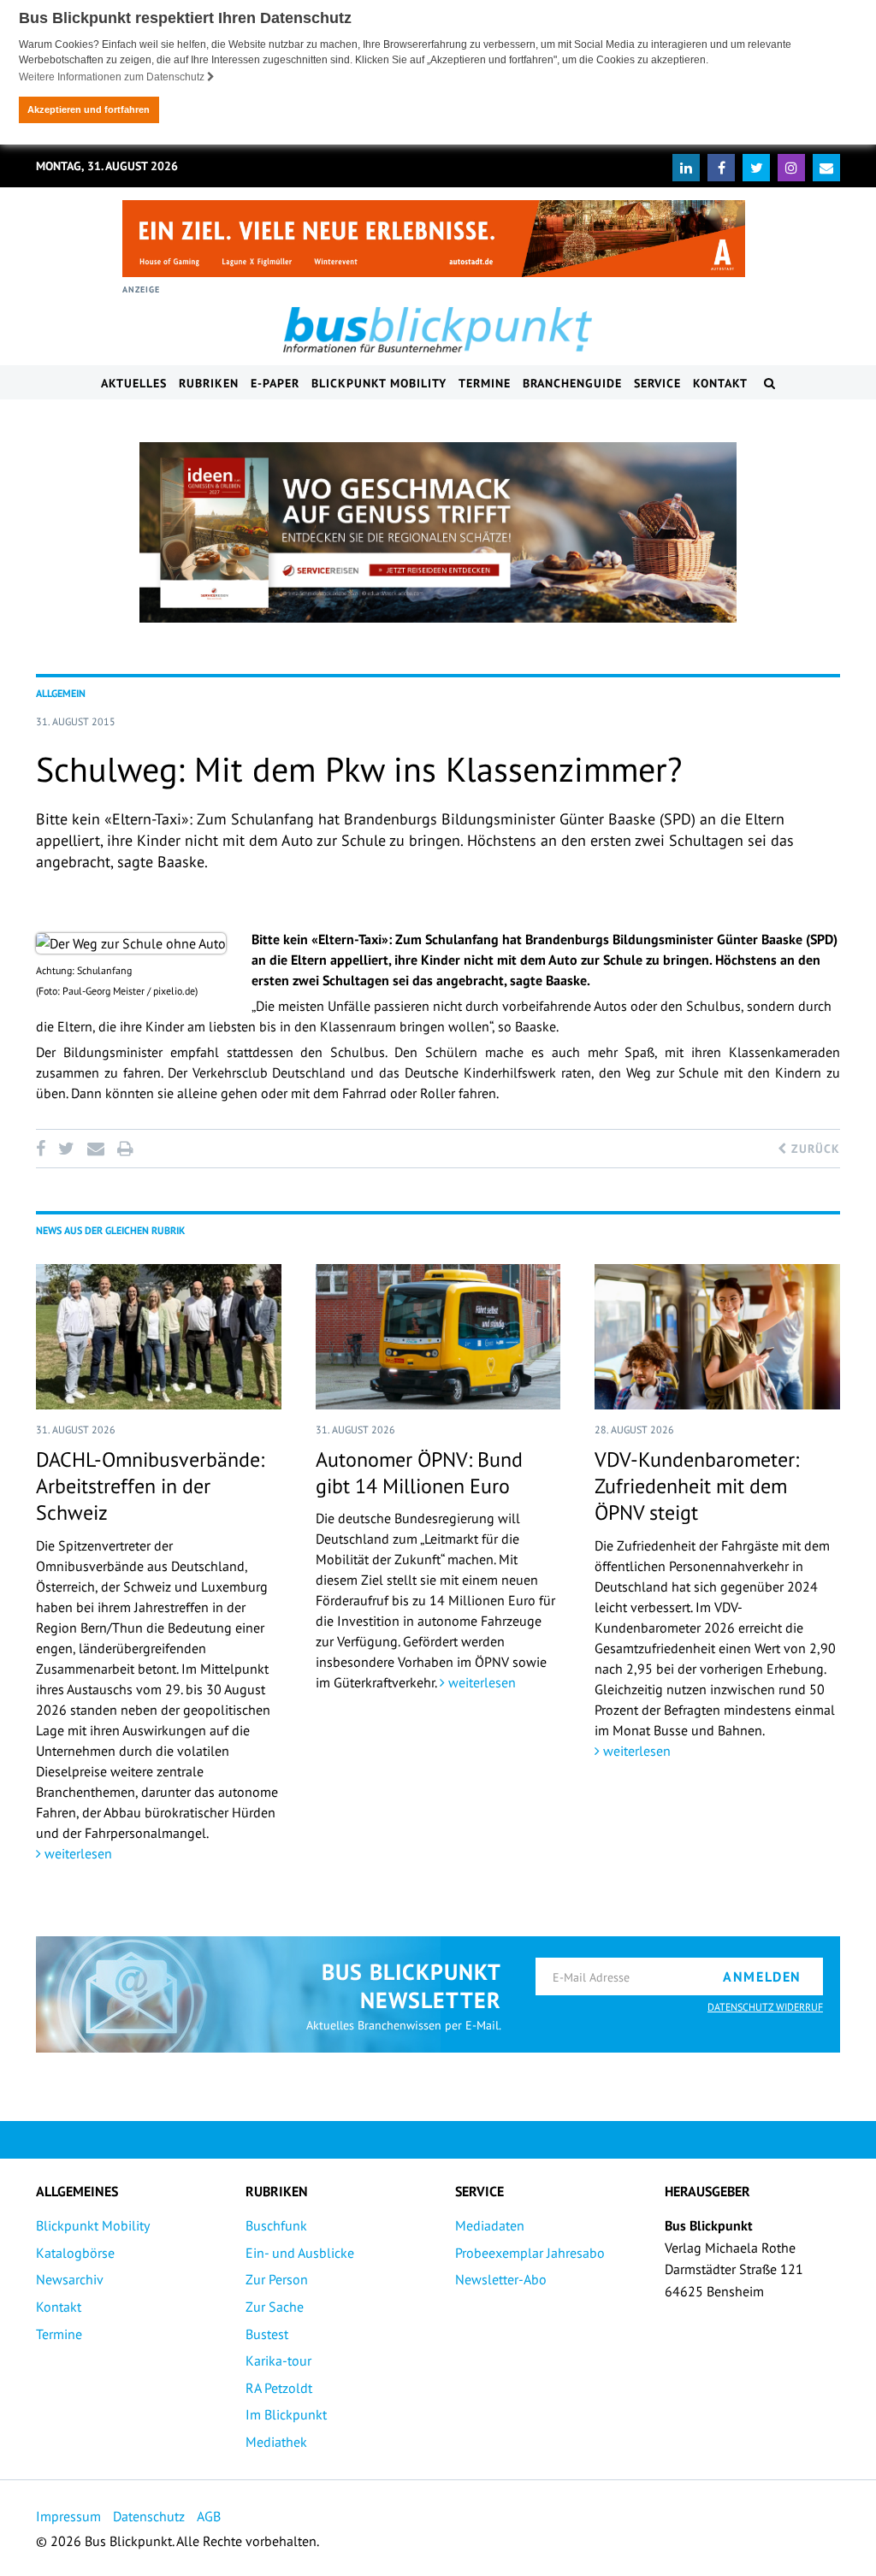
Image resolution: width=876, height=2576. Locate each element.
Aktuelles (134, 383)
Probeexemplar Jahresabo (530, 2253)
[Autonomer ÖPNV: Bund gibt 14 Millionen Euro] (438, 1337)
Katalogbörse (75, 2253)
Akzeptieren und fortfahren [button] (89, 109)
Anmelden (762, 1976)
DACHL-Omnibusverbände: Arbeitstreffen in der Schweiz (150, 1486)
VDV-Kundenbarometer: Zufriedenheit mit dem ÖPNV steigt (697, 1486)
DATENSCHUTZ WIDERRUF (765, 2007)
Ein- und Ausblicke (300, 2253)
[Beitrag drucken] (125, 1149)
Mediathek (276, 2442)
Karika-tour (278, 2360)
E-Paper (275, 383)
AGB (209, 2516)
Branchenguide (572, 383)
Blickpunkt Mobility (379, 383)
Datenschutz (149, 2516)
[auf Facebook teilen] (44, 1149)
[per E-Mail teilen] (95, 1149)
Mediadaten (490, 2225)
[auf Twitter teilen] (66, 1149)
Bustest (267, 2334)
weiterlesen (77, 1853)
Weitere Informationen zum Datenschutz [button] (113, 77)
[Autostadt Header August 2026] (434, 239)
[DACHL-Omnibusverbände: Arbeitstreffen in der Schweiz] (159, 1337)
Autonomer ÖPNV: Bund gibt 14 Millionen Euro (419, 1473)
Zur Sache (275, 2307)
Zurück (814, 1149)
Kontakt (720, 383)
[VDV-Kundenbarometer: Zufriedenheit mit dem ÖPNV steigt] (717, 1337)
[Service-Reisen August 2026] (438, 533)
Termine (485, 383)
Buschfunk (276, 2225)
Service (657, 383)
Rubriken (209, 383)
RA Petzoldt (279, 2388)
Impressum (68, 2516)
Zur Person (277, 2279)
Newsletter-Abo (501, 2279)
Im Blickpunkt (286, 2414)
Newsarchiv (70, 2279)
